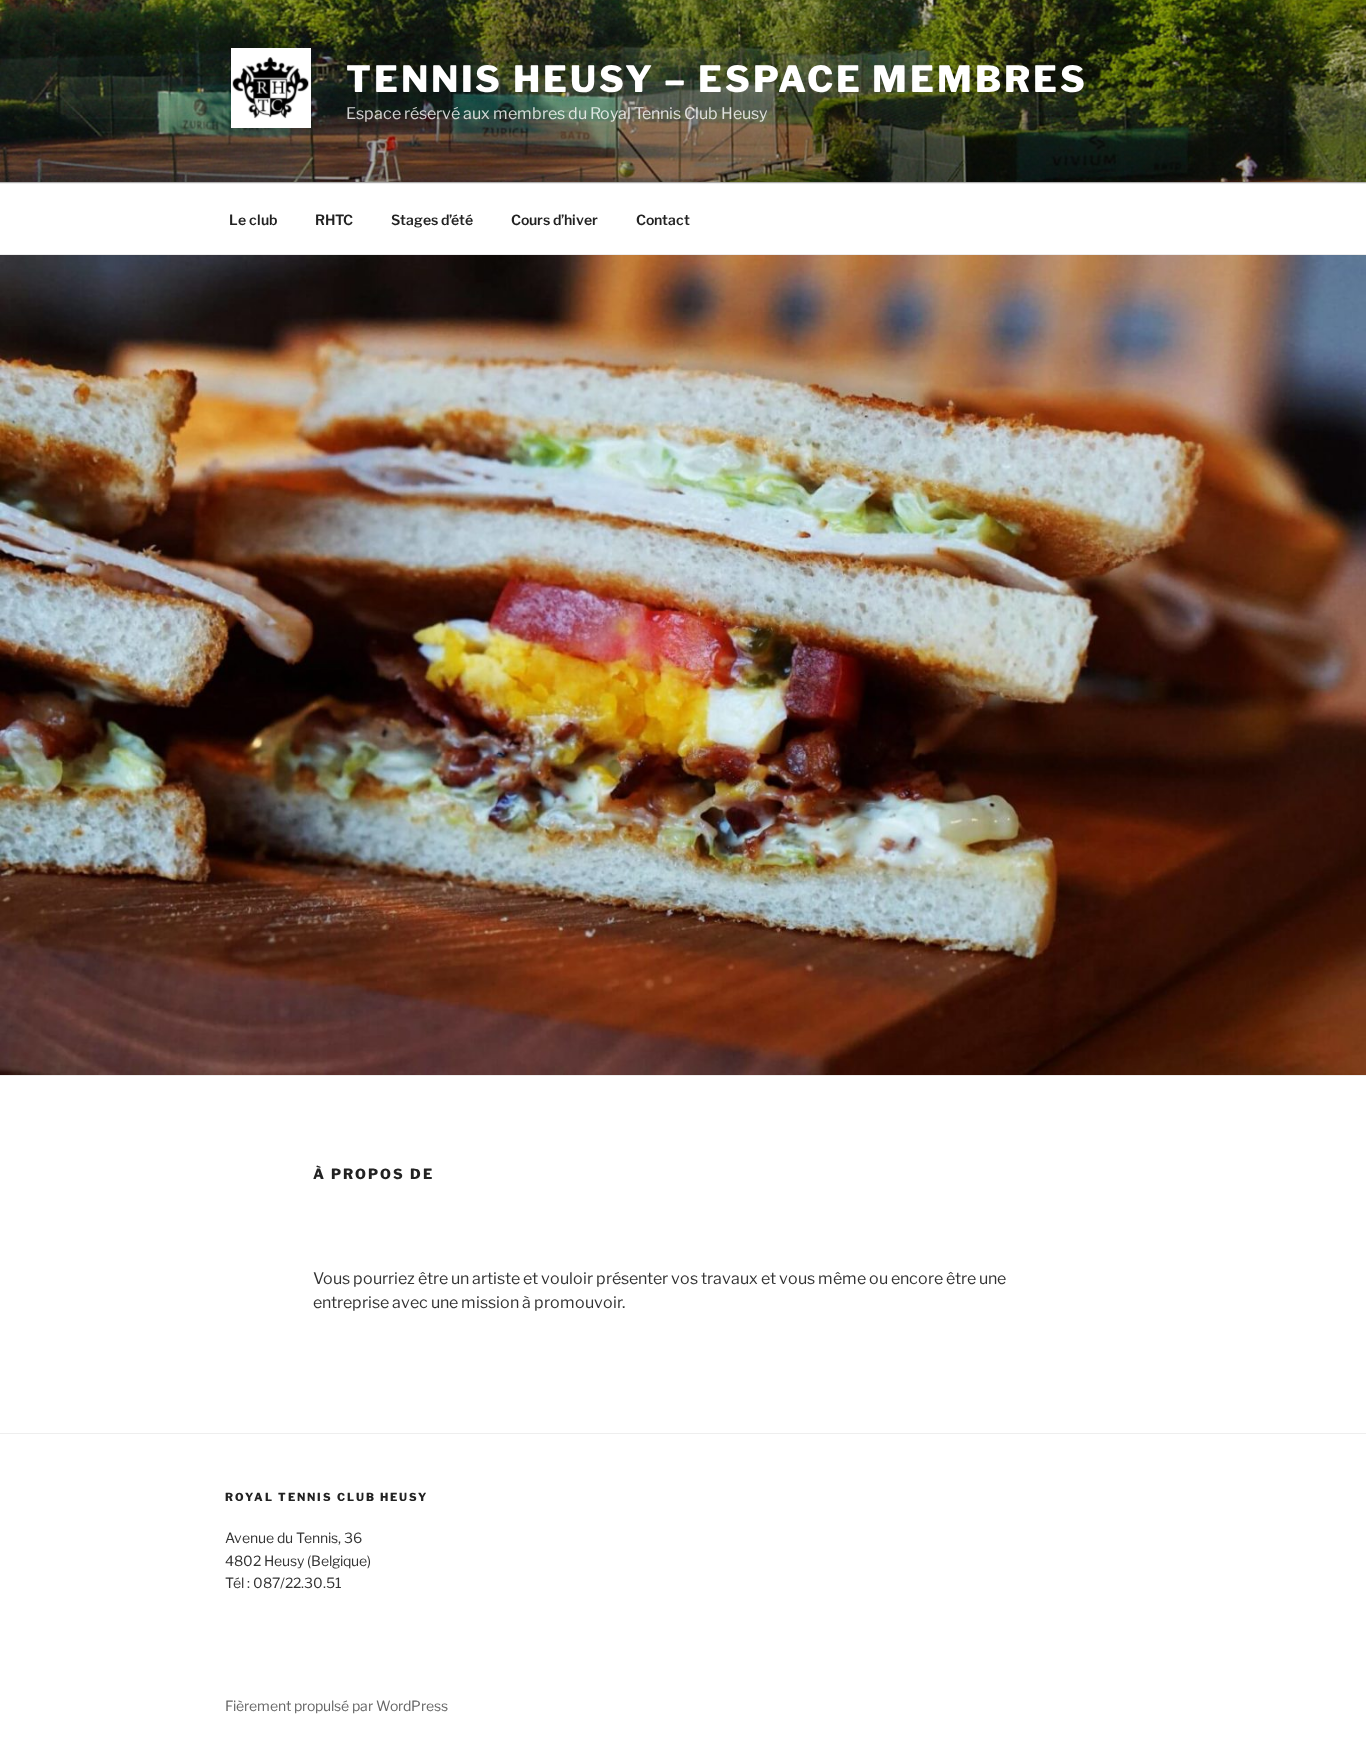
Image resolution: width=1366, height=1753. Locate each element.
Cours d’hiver (554, 219)
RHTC (334, 219)
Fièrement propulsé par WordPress (336, 1705)
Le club (253, 219)
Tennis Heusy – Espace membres (717, 79)
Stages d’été (432, 219)
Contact (663, 219)
